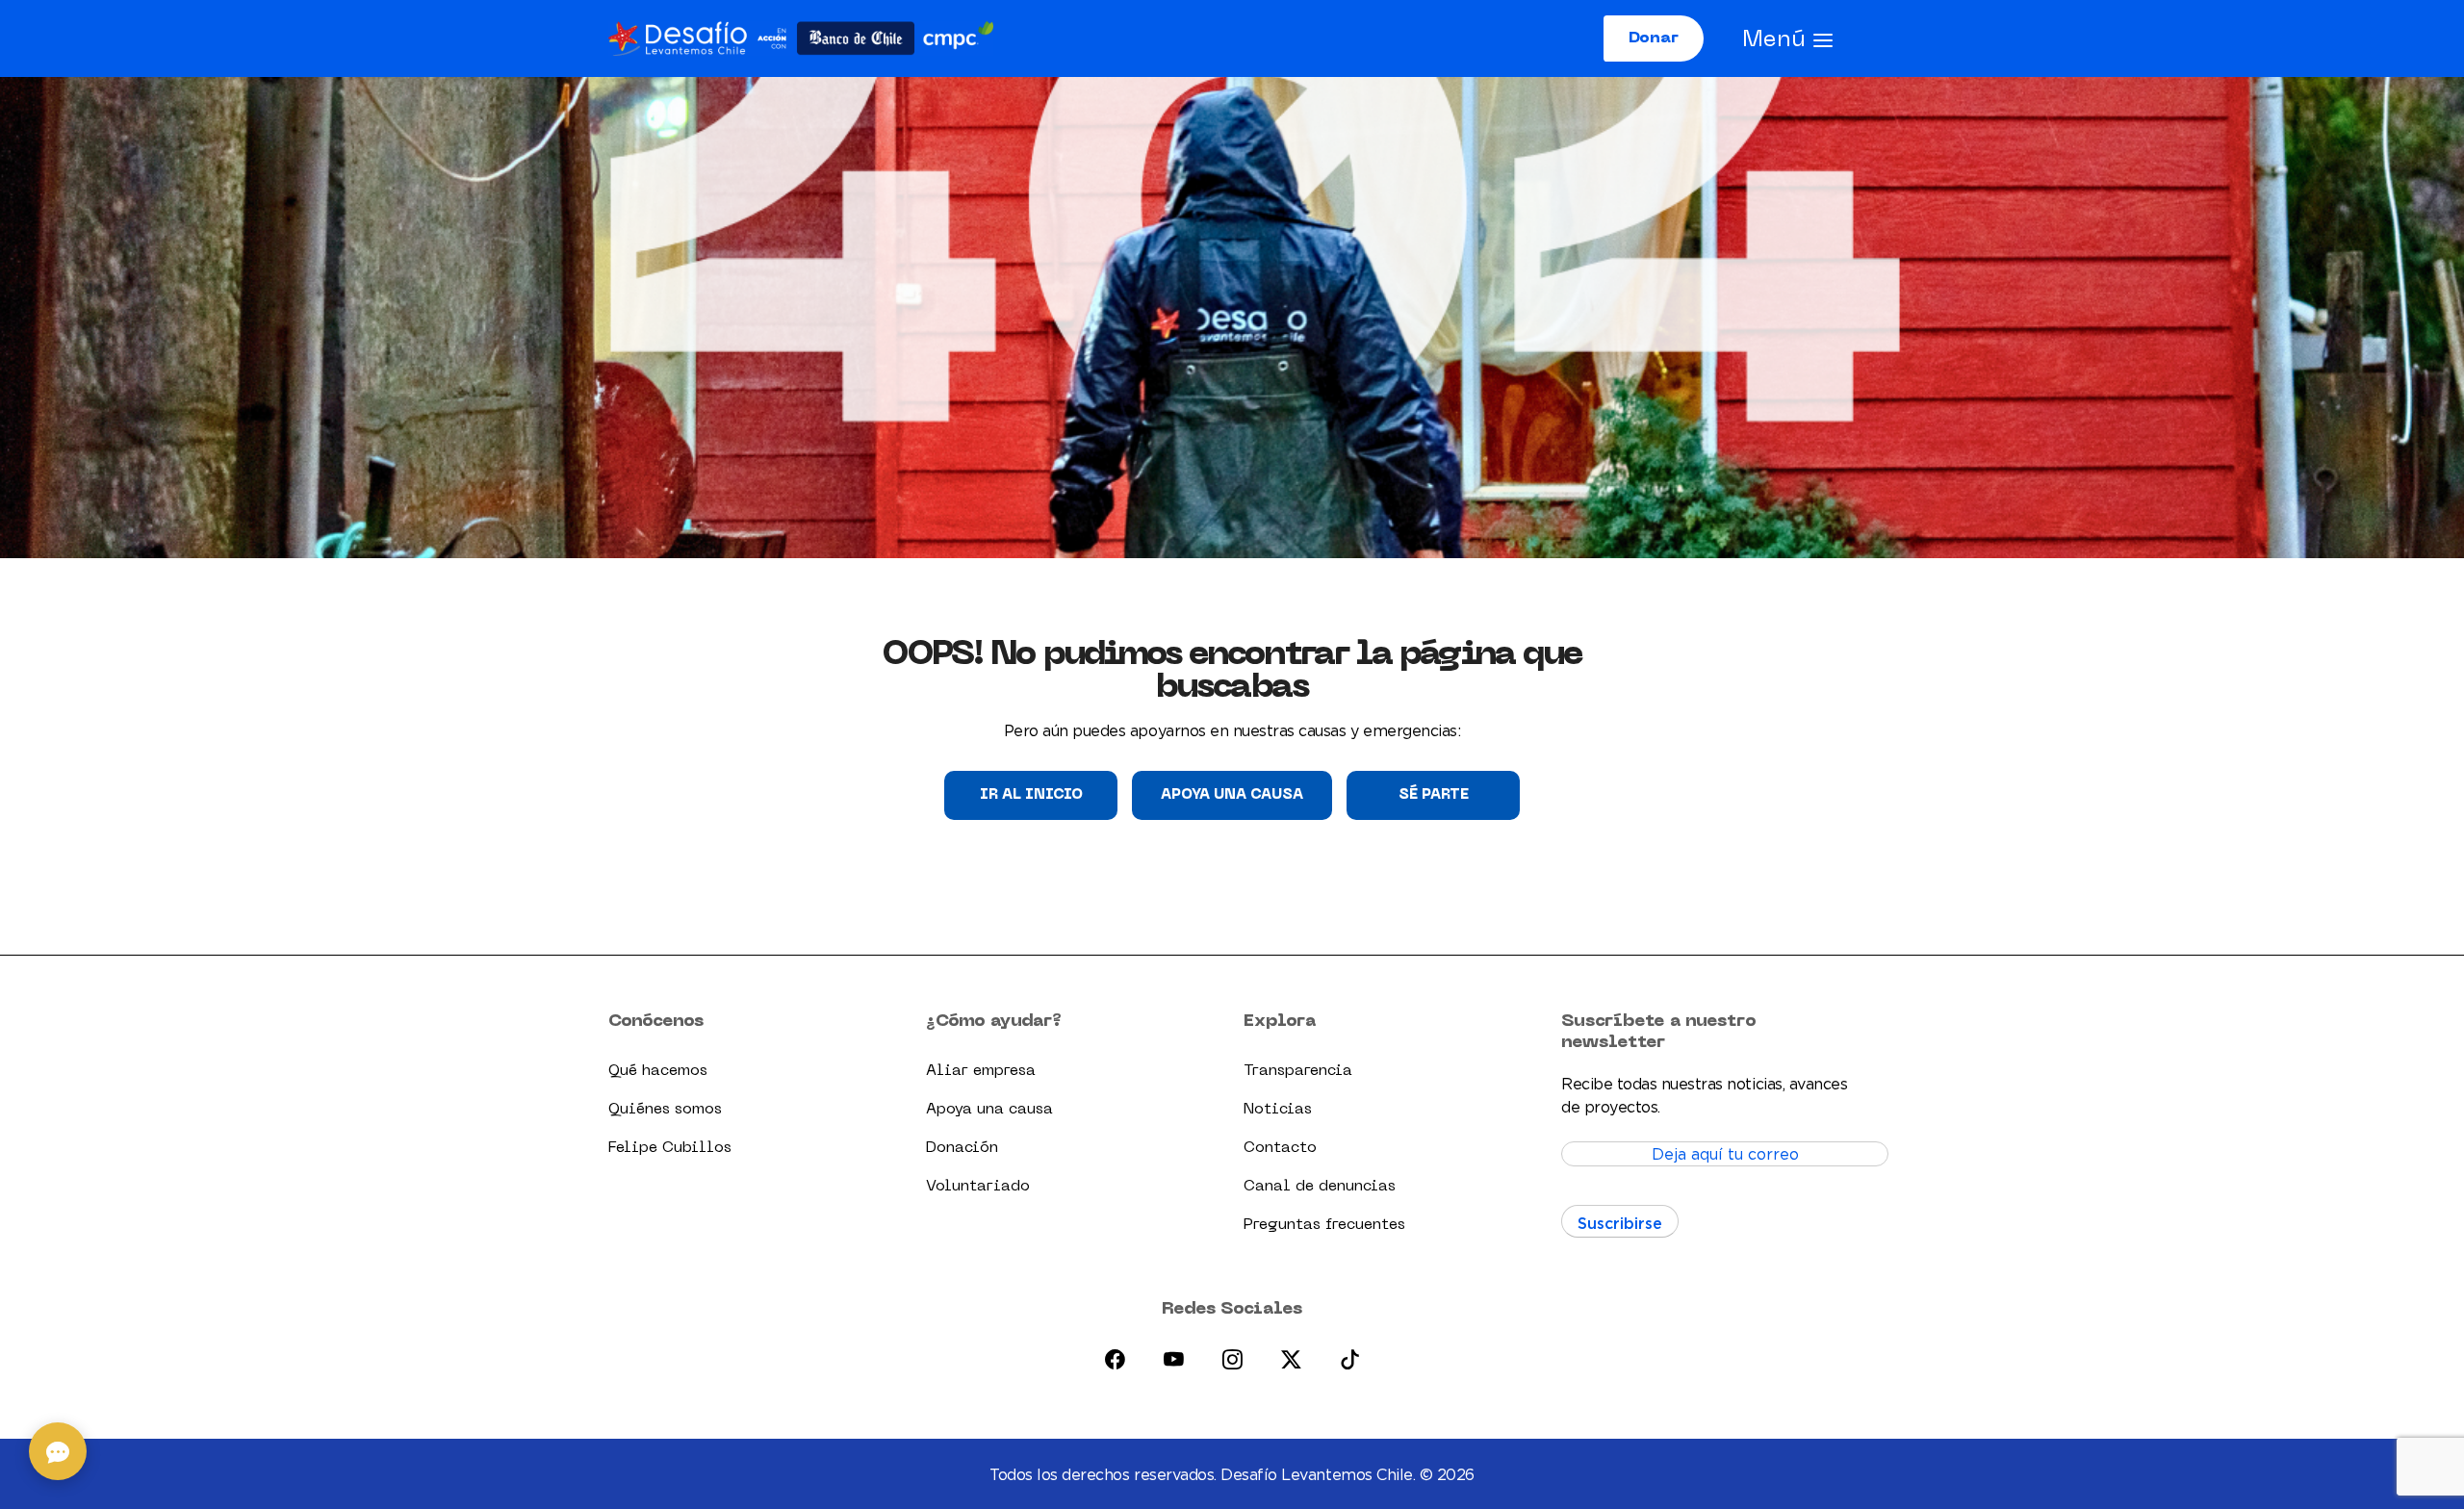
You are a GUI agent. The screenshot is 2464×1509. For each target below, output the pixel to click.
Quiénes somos (665, 1110)
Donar (1654, 38)
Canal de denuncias (1320, 1187)
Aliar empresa (981, 1071)
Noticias (1278, 1110)
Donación (962, 1148)
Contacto (1280, 1148)
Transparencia (1298, 1071)
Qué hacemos (658, 1071)
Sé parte (1434, 795)
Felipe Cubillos (670, 1148)
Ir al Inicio (1031, 795)
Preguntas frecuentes (1324, 1225)
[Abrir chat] (58, 1451)
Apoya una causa (1232, 795)
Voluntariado (978, 1187)
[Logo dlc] (801, 38)
